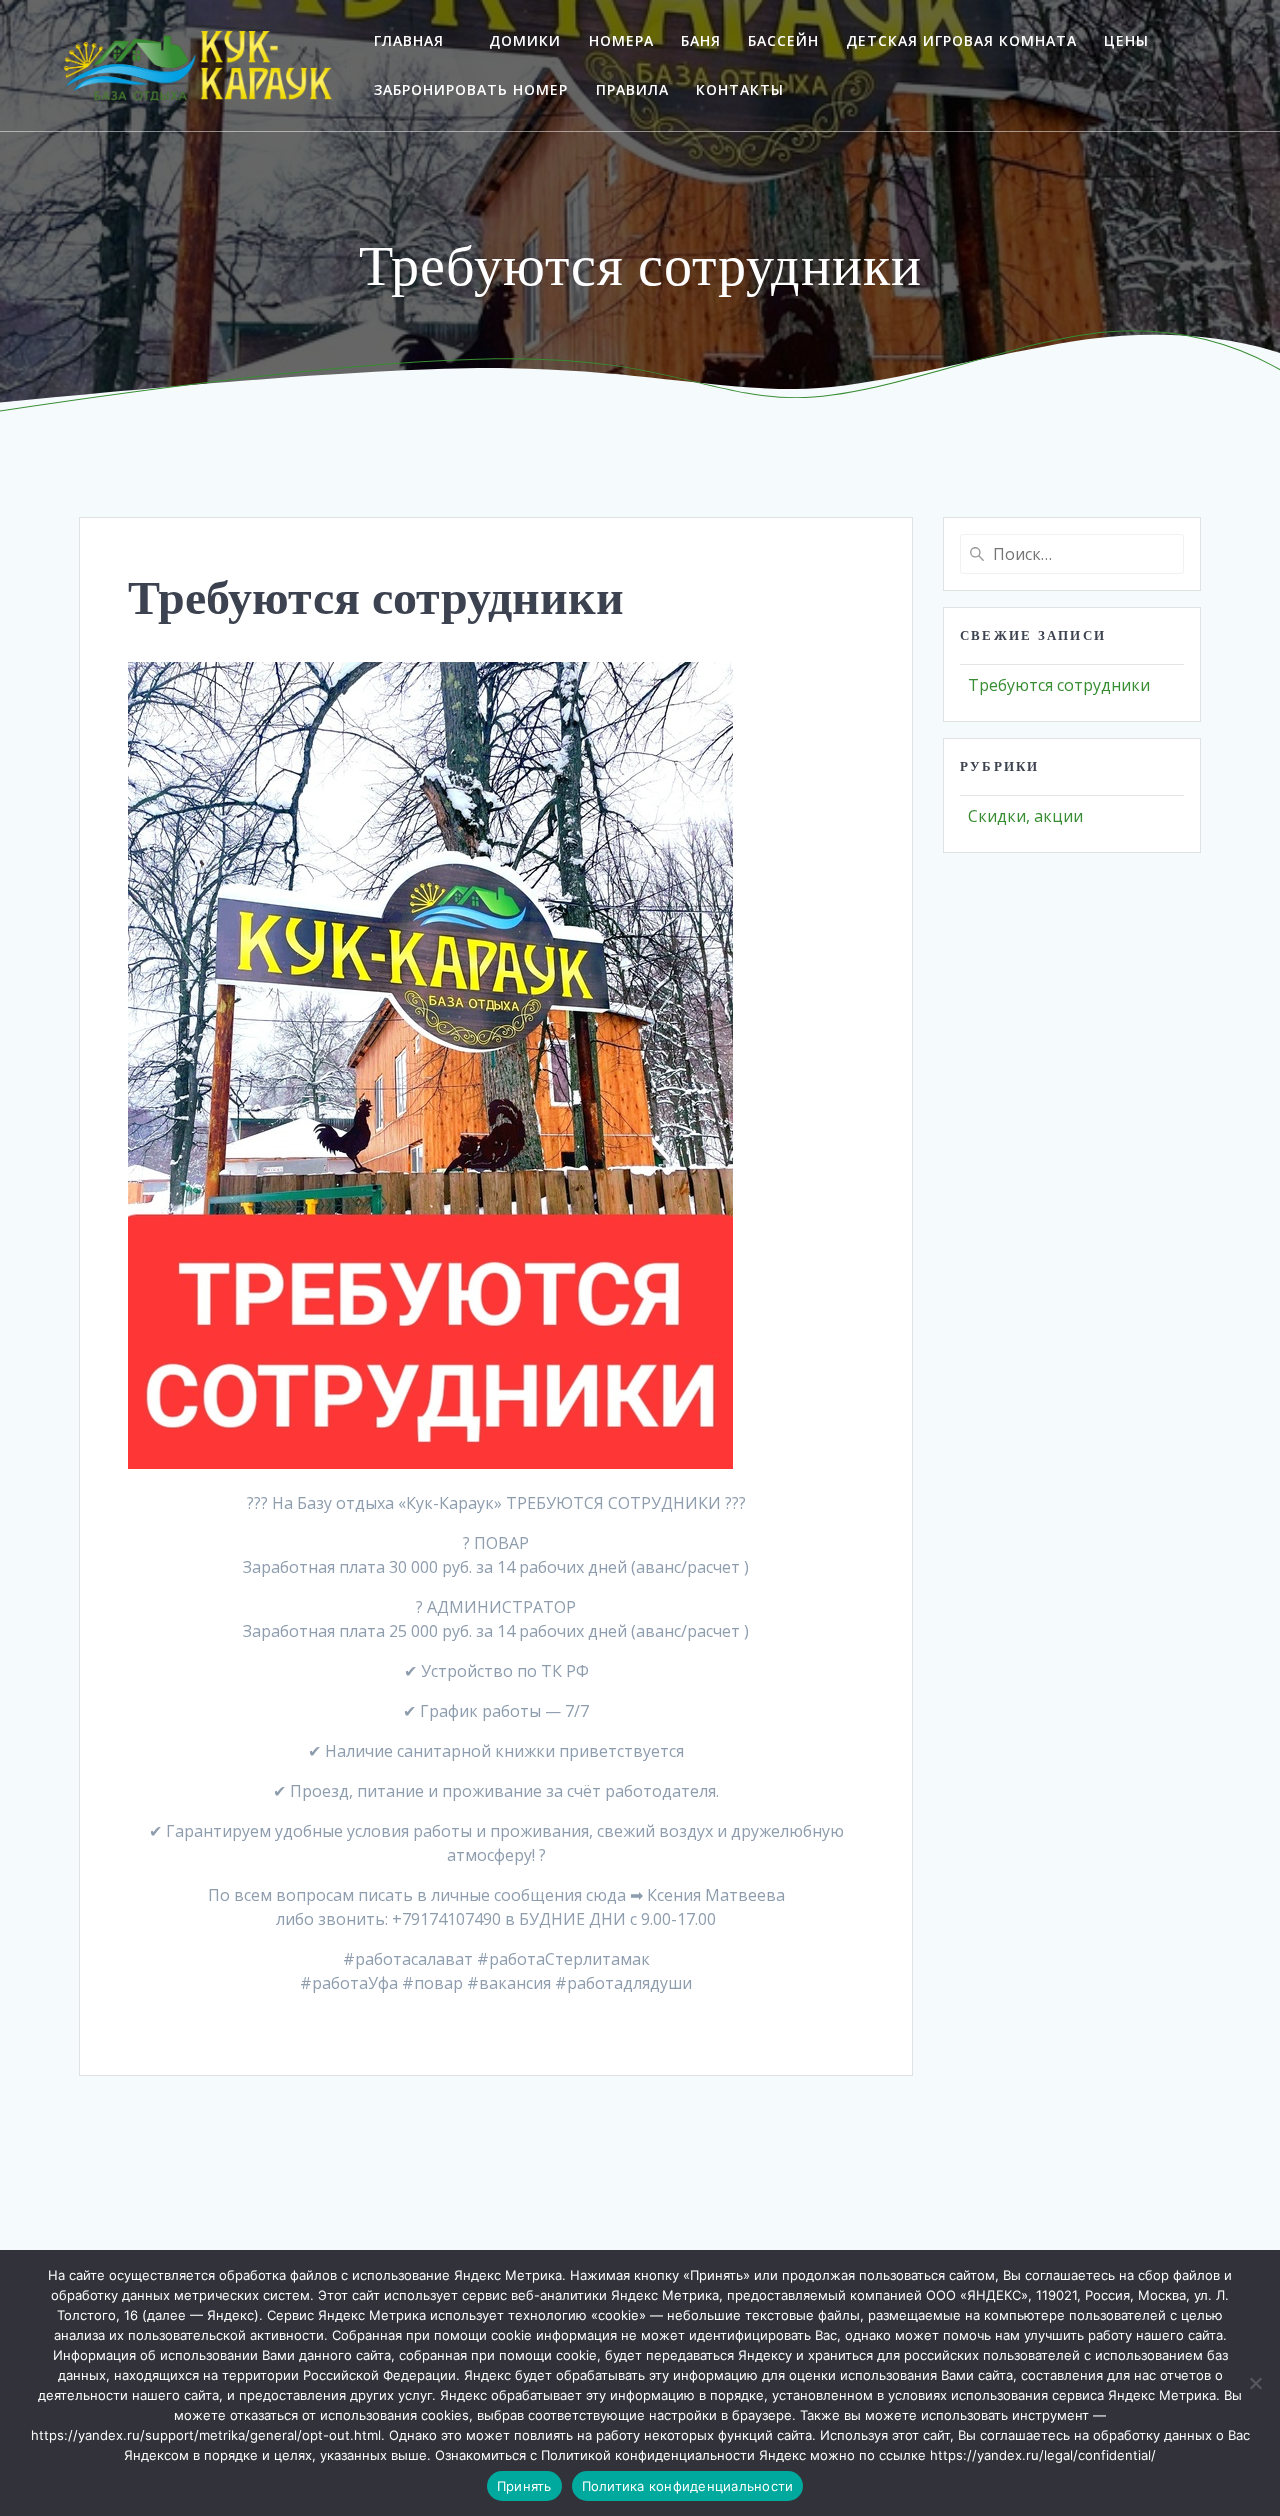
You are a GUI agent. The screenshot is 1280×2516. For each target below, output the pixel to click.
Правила (632, 89)
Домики (525, 40)
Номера (621, 40)
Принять (524, 2486)
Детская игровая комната (961, 40)
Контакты (740, 89)
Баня (701, 40)
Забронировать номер (471, 89)
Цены (1126, 40)
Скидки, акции (1025, 816)
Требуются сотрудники (1059, 685)
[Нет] (1255, 2383)
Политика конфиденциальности (688, 2486)
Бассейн (783, 40)
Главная (409, 40)
